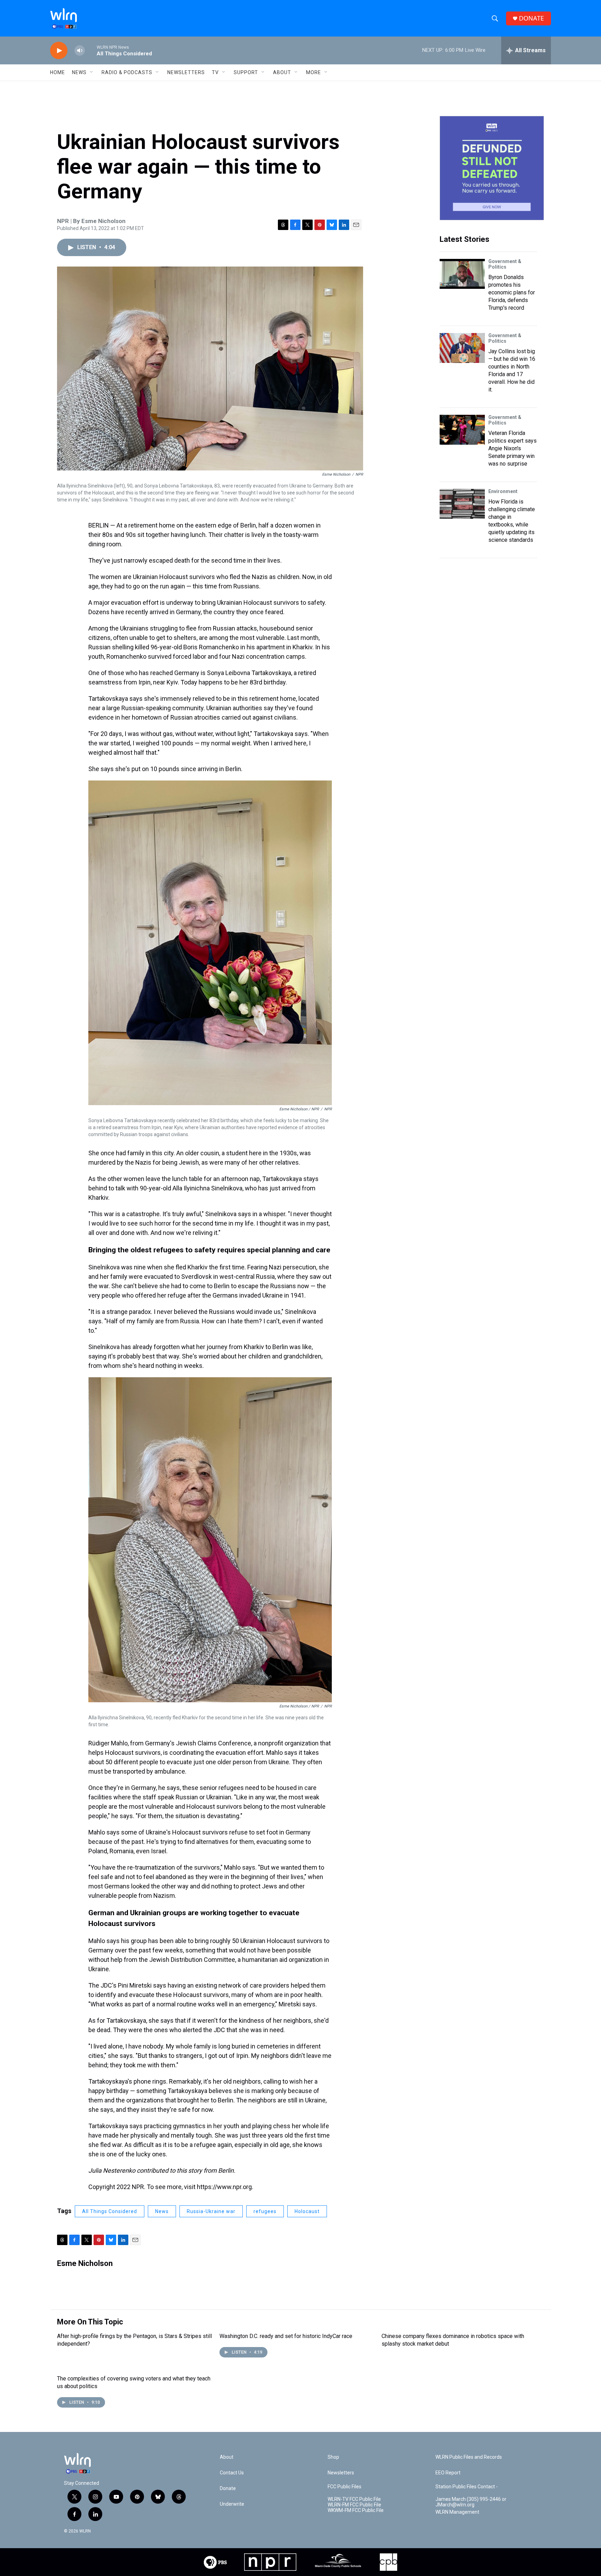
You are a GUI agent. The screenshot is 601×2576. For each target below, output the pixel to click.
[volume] (80, 51)
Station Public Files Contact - (467, 2487)
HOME (58, 72)
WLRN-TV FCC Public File (354, 2499)
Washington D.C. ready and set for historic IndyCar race (286, 2336)
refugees (265, 2211)
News (162, 2211)
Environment (503, 491)
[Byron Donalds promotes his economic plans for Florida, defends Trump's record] (462, 274)
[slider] (91, 50)
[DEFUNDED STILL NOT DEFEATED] (492, 168)
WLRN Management (457, 2512)
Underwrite (232, 2504)
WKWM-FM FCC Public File (356, 2510)
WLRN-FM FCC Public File (354, 2505)
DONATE (531, 18)
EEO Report (448, 2473)
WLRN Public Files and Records (469, 2457)
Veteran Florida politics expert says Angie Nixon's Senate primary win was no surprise (512, 448)
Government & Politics (505, 264)
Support (246, 72)
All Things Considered (110, 2211)
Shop (333, 2457)
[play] (59, 51)
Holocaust (307, 2211)
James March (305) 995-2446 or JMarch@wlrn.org (471, 2502)
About (282, 72)
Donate (228, 2488)
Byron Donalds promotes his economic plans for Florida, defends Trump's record (512, 292)
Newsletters (186, 72)
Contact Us (232, 2473)
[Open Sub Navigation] (92, 72)
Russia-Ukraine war (211, 2211)
